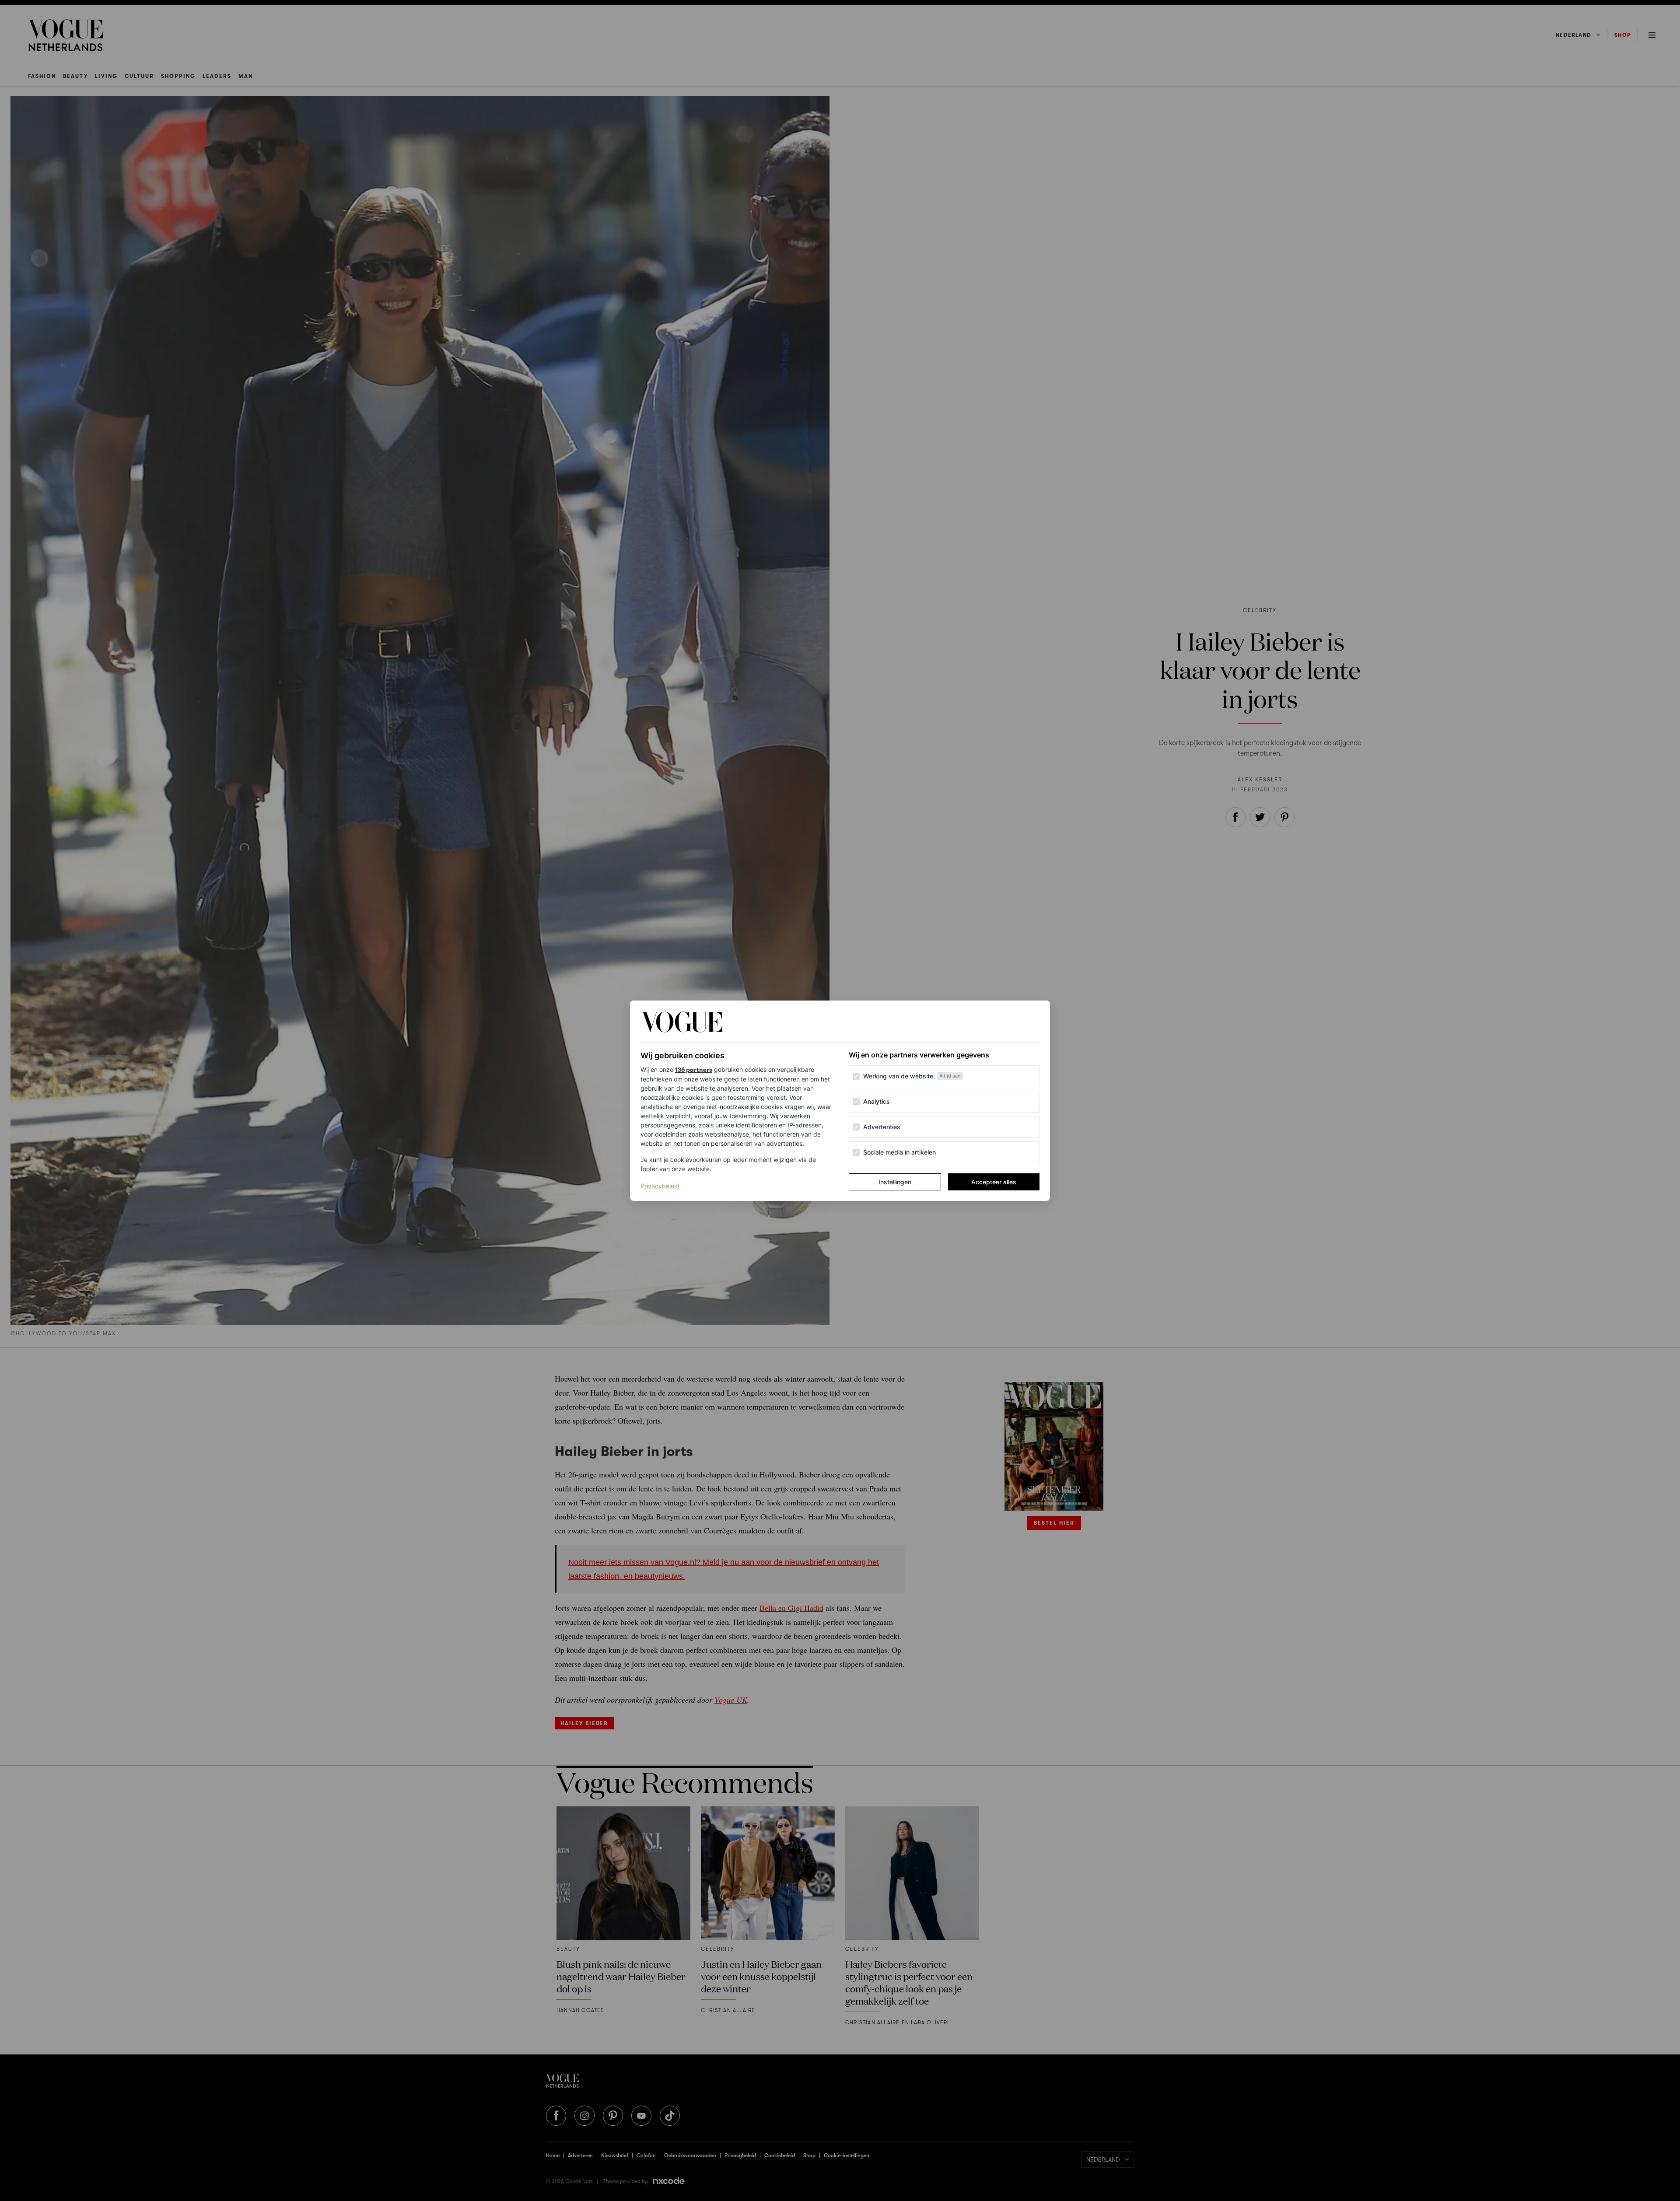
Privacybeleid (660, 1186)
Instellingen (895, 1182)
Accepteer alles (994, 1182)
